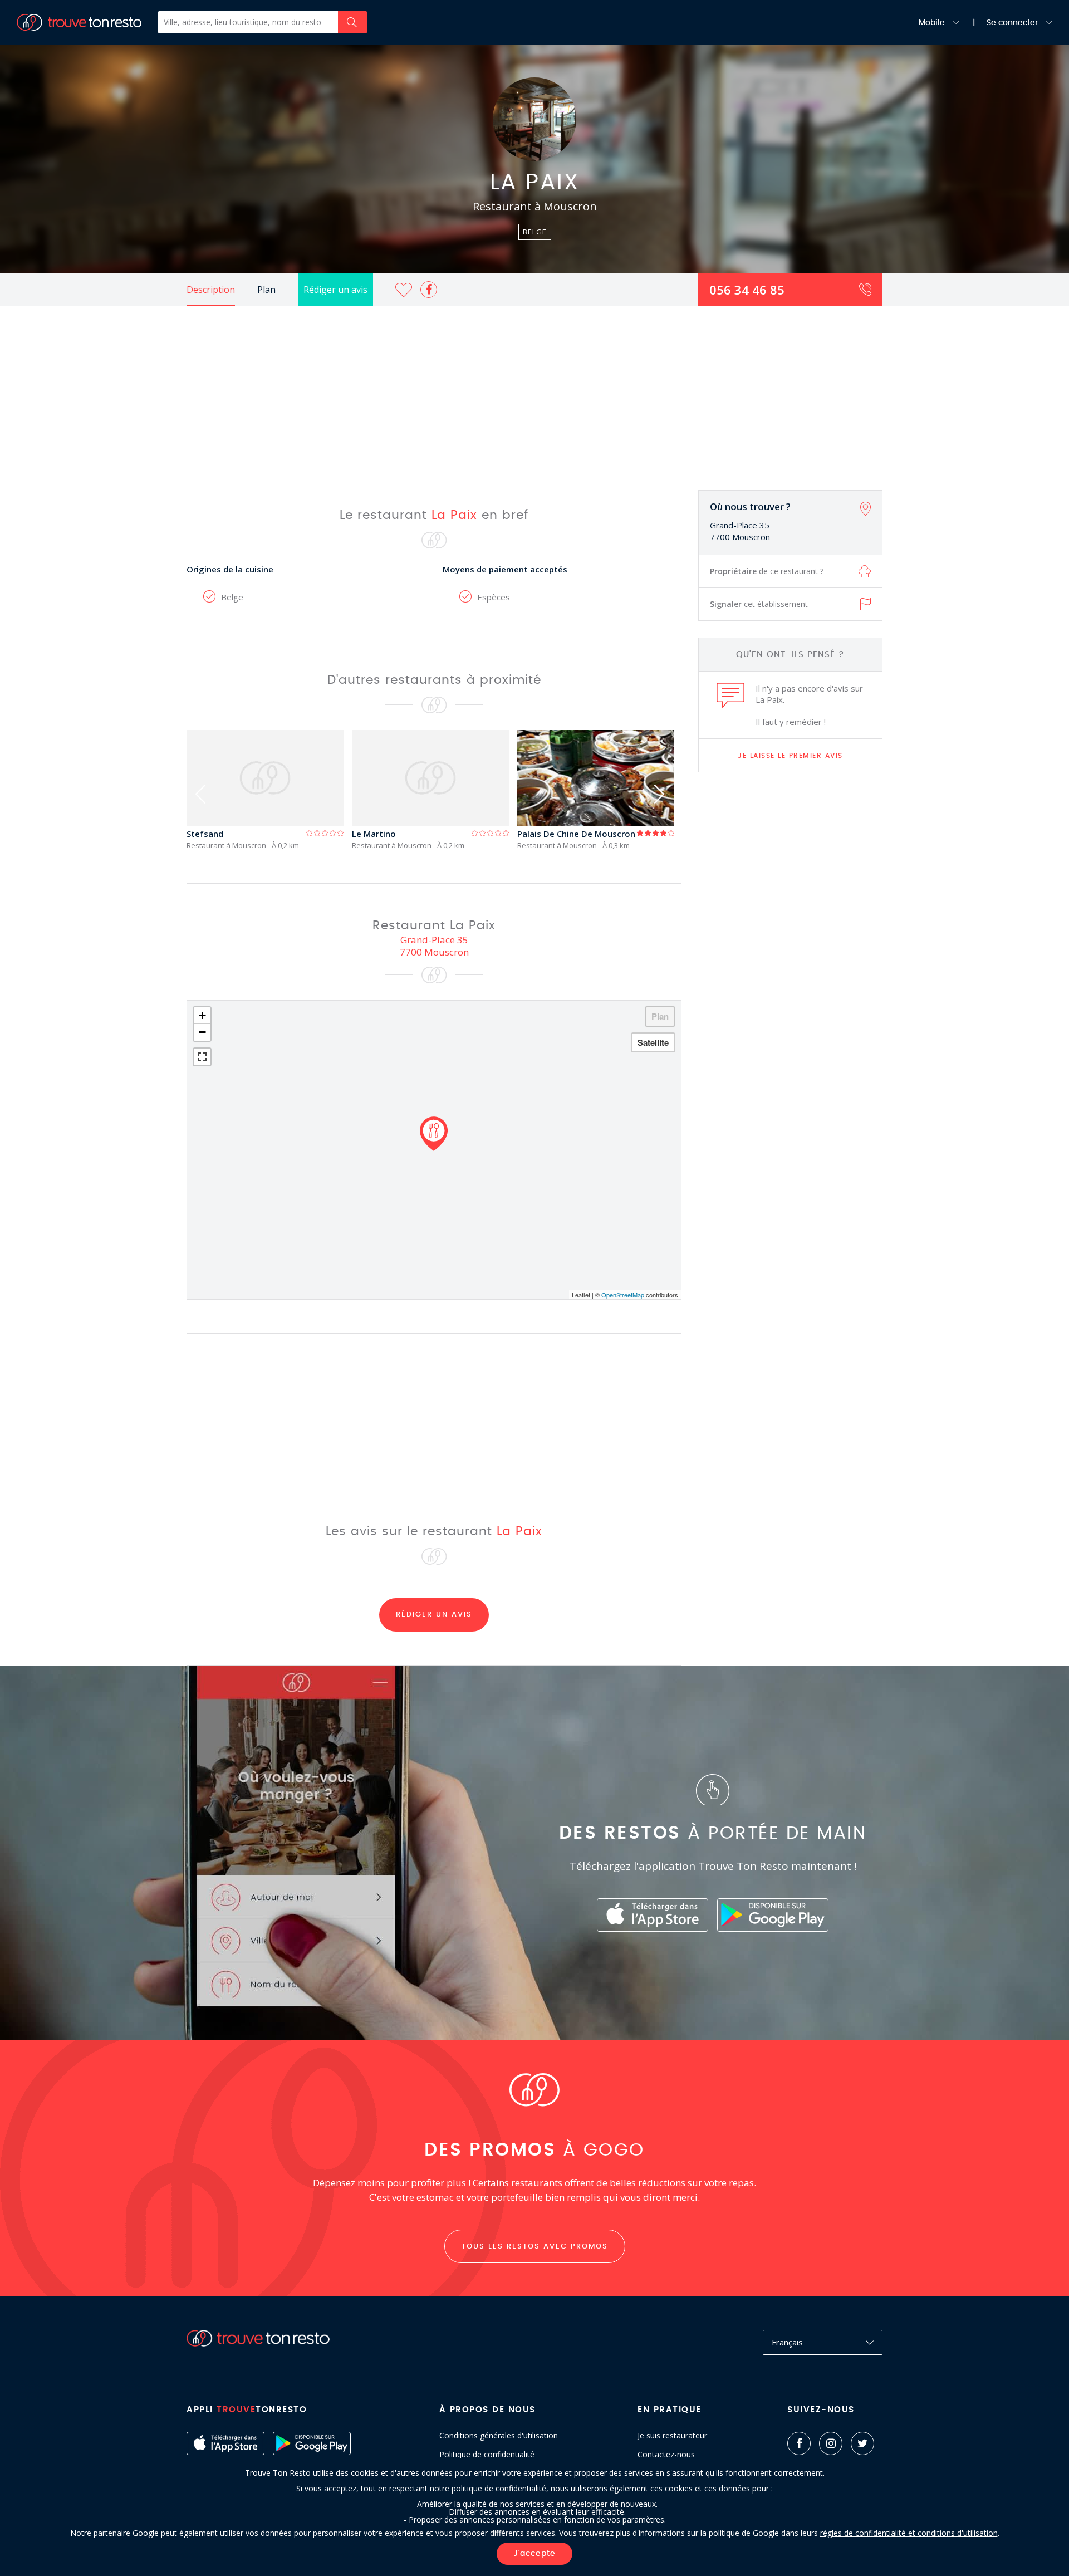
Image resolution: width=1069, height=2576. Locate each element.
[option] (269, 790)
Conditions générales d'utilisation (499, 2436)
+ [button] (202, 1015)
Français (787, 2342)
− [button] (202, 1032)
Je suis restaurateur (672, 2436)
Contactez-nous (666, 2455)
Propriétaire (767, 571)
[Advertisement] (534, 390)
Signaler (759, 604)
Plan (266, 290)
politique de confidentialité (499, 2488)
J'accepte (534, 2554)
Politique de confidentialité (487, 2455)
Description (211, 290)
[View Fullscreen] (202, 1057)
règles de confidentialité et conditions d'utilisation (909, 2533)
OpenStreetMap (623, 1295)
